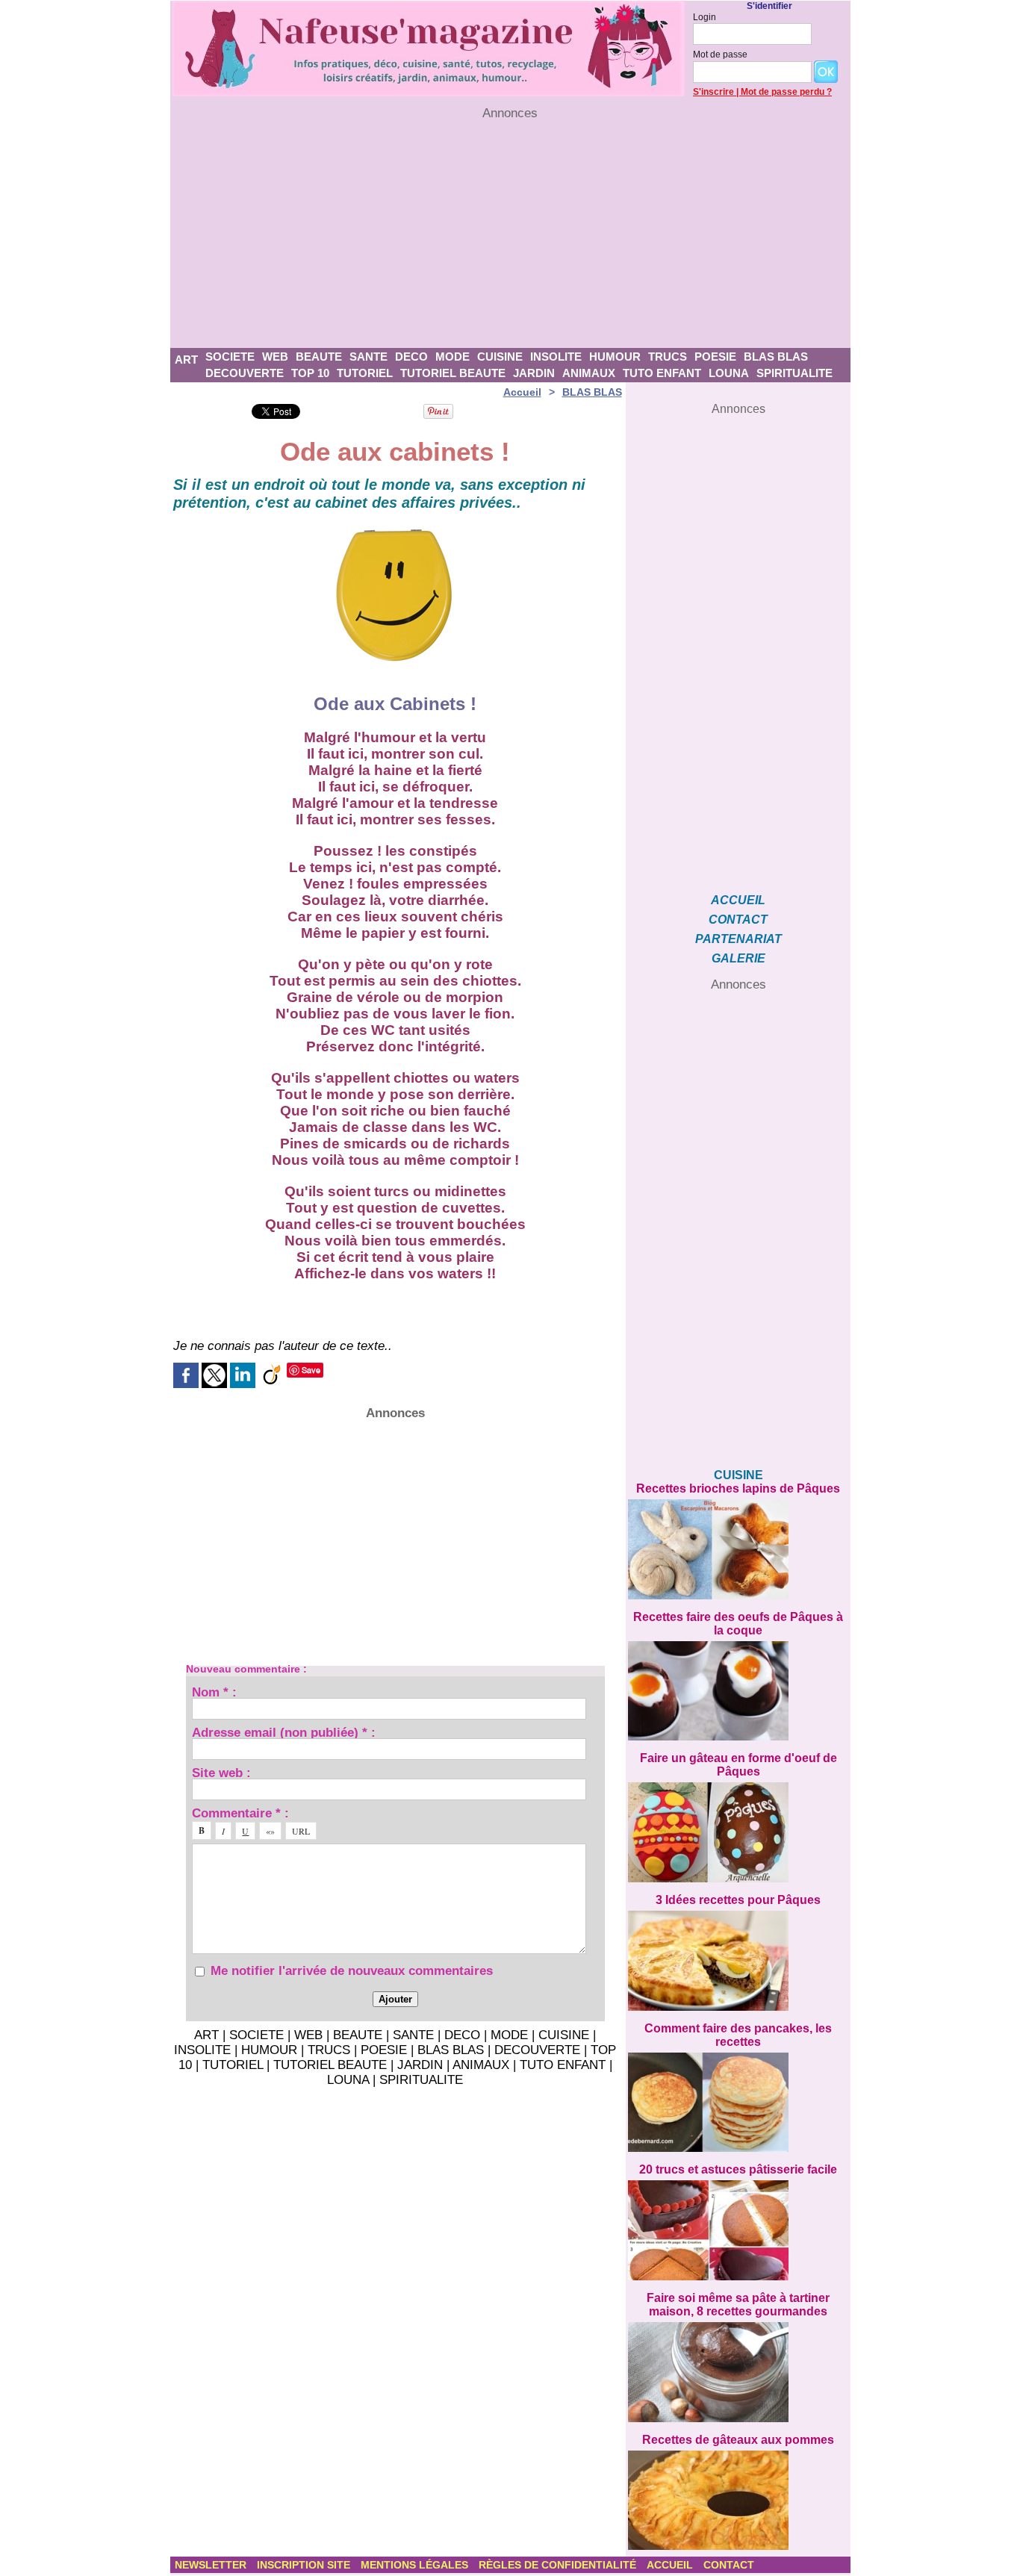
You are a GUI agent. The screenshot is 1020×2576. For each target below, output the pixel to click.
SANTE (368, 357)
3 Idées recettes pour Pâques (738, 1900)
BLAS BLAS (776, 357)
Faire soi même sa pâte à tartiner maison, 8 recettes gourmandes (738, 2305)
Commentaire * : (240, 1813)
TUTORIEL (365, 373)
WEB (275, 357)
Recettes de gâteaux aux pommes (738, 2440)
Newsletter (212, 2565)
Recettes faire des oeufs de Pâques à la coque (738, 1624)
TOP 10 (310, 373)
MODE (453, 357)
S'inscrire (713, 92)
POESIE (715, 357)
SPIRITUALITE (794, 373)
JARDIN (534, 373)
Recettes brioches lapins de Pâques (738, 1488)
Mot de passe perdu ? (786, 92)
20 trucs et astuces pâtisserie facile (738, 2169)
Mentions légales (416, 2565)
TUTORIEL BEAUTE (453, 373)
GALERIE (738, 958)
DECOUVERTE (245, 373)
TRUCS (668, 357)
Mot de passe (720, 55)
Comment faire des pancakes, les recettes (738, 2035)
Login (705, 17)
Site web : (221, 1772)
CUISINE (500, 357)
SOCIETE (230, 357)
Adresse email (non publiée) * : (284, 1732)
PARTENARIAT (738, 939)
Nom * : (214, 1692)
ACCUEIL (738, 900)
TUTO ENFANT (662, 373)
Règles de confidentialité (559, 2565)
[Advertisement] (510, 234)
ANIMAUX (589, 373)
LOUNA (729, 373)
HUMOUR (615, 357)
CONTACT (738, 920)
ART (186, 360)
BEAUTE (319, 357)
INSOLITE (556, 357)
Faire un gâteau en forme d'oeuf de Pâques (738, 1765)
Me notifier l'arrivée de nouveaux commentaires (352, 1971)
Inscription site (305, 2565)
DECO (411, 357)
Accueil (522, 392)
